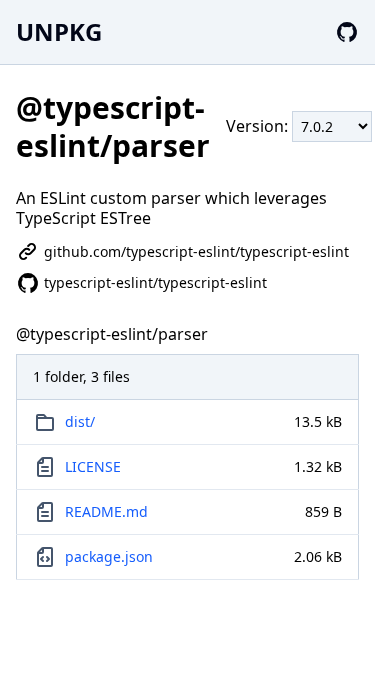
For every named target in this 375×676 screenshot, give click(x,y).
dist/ (80, 421)
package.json (109, 556)
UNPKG (59, 31)
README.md (106, 511)
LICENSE (93, 466)
